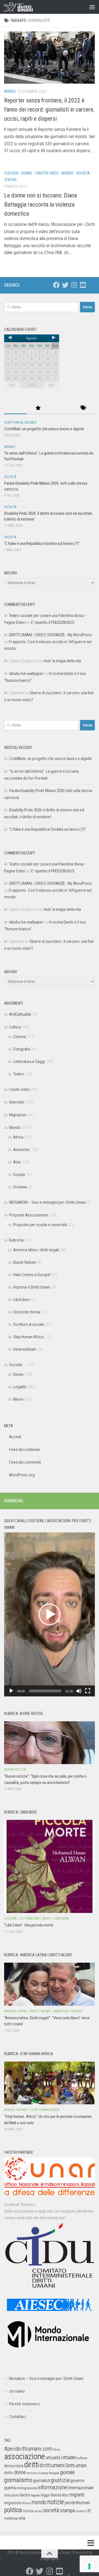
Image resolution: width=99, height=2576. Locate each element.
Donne (27, 173)
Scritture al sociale (20, 423)
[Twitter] (65, 285)
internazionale (81, 2488)
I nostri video (47, 173)
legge (45, 2495)
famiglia (54, 2473)
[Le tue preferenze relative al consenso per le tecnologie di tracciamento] (89, 2566)
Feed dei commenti (25, 1462)
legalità (35, 2495)
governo (77, 2481)
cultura (82, 2458)
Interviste (17, 1102)
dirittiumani (52, 2465)
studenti (81, 2511)
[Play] (11, 1691)
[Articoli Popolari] (38, 408)
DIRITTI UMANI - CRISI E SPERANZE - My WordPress (50, 635)
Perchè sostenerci (24, 2404)
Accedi (15, 1437)
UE (89, 2511)
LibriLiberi (21, 1300)
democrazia (14, 2466)
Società (83, 173)
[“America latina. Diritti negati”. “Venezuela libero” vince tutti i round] (50, 1984)
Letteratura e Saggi (29, 1062)
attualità (53, 2458)
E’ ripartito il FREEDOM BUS (53, 622)
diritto (9, 2473)
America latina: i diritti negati (36, 1250)
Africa (18, 1137)
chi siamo (17, 2391)
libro (65, 2495)
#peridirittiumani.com (28, 2449)
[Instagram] (74, 285)
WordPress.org (22, 1475)
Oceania (20, 1187)
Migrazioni (18, 1115)
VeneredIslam (25, 1349)
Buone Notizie (25, 1262)
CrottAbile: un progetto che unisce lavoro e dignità (44, 429)
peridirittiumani (77, 2503)
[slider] (45, 1691)
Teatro (10, 180)
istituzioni (11, 2495)
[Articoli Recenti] (16, 408)
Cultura (11, 173)
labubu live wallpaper (26, 674)
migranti (77, 2495)
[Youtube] (83, 285)
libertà (56, 2495)
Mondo (10, 91)
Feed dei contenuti (24, 1450)
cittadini (69, 2457)
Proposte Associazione (28, 1215)
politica (13, 2510)
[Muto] (79, 1691)
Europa (19, 1174)
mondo (39, 2502)
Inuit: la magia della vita (62, 661)
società (51, 2510)
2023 (12, 385)
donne (20, 2472)
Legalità (20, 1387)
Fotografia (22, 1049)
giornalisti (42, 2481)
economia (32, 2473)
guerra (10, 2488)
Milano (26, 2503)
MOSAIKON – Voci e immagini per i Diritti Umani (47, 1202)
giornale (67, 2472)
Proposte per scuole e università (40, 1225)
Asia (17, 1162)
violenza (11, 2518)
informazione (53, 2487)
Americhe (21, 1150)
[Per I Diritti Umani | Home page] (23, 7)
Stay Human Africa (28, 1337)
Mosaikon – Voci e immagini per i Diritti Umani (46, 2379)
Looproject (50, 2559)
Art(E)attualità (20, 1014)
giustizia (60, 2480)
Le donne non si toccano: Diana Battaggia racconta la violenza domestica (41, 204)
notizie (56, 2502)
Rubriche (16, 1240)
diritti (31, 2465)
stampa (68, 2510)
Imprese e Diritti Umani (32, 1287)
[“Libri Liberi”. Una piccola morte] (50, 1866)
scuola (28, 2511)
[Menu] (92, 7)
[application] (50, 1614)
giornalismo (18, 2480)
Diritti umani (76, 2466)
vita (22, 2518)
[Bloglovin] (92, 285)
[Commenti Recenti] (61, 408)
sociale (38, 2511)
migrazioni (13, 2503)
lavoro (25, 2495)
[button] (50, 1614)
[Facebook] (56, 285)
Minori (18, 1399)
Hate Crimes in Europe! (32, 1275)
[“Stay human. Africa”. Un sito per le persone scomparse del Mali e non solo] (50, 2083)
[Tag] (84, 408)
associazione (24, 2456)
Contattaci (17, 2417)
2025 (51, 385)
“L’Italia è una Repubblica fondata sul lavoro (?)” (42, 543)
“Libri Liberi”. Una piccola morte (29, 1925)
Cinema (19, 1037)
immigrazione (27, 2488)
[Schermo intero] (88, 1691)
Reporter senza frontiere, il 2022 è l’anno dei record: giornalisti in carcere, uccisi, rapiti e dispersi (49, 109)
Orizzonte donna (27, 1312)
